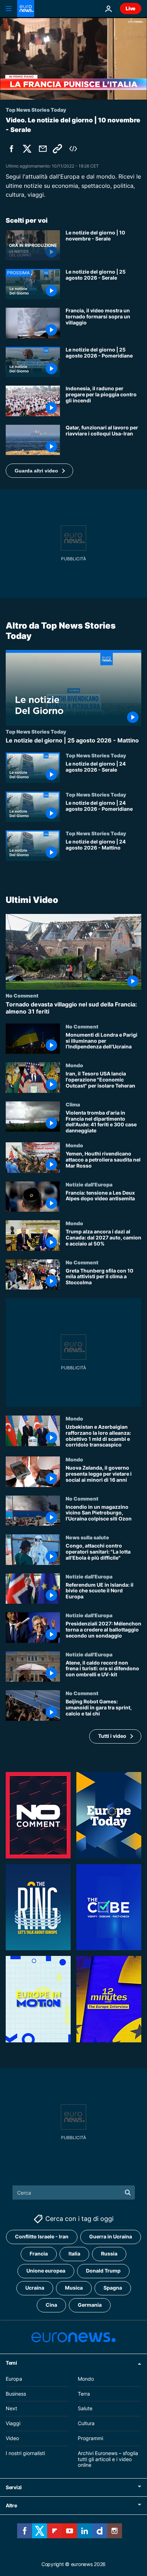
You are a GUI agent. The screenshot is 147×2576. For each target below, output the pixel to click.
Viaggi (13, 2423)
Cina (51, 2305)
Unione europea (46, 2271)
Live (131, 8)
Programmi (90, 2438)
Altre (11, 2505)
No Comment (22, 996)
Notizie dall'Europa (89, 1184)
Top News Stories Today (36, 732)
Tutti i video (112, 1736)
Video (12, 2438)
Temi (11, 2363)
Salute (85, 2408)
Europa (14, 2379)
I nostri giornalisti (25, 2453)
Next (11, 2408)
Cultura (86, 2423)
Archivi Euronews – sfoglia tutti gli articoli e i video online (108, 2459)
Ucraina (35, 2288)
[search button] (128, 2192)
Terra (84, 2394)
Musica (74, 2288)
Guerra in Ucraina (111, 2236)
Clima (73, 1104)
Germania (90, 2305)
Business (16, 2394)
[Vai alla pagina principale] (26, 9)
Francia (39, 2254)
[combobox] (74, 2192)
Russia (109, 2254)
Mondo (74, 1065)
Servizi (14, 2487)
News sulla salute (87, 1537)
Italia (74, 2254)
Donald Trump (103, 2271)
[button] (39, 471)
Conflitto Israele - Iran (42, 2236)
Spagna (113, 2288)
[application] (73, 58)
